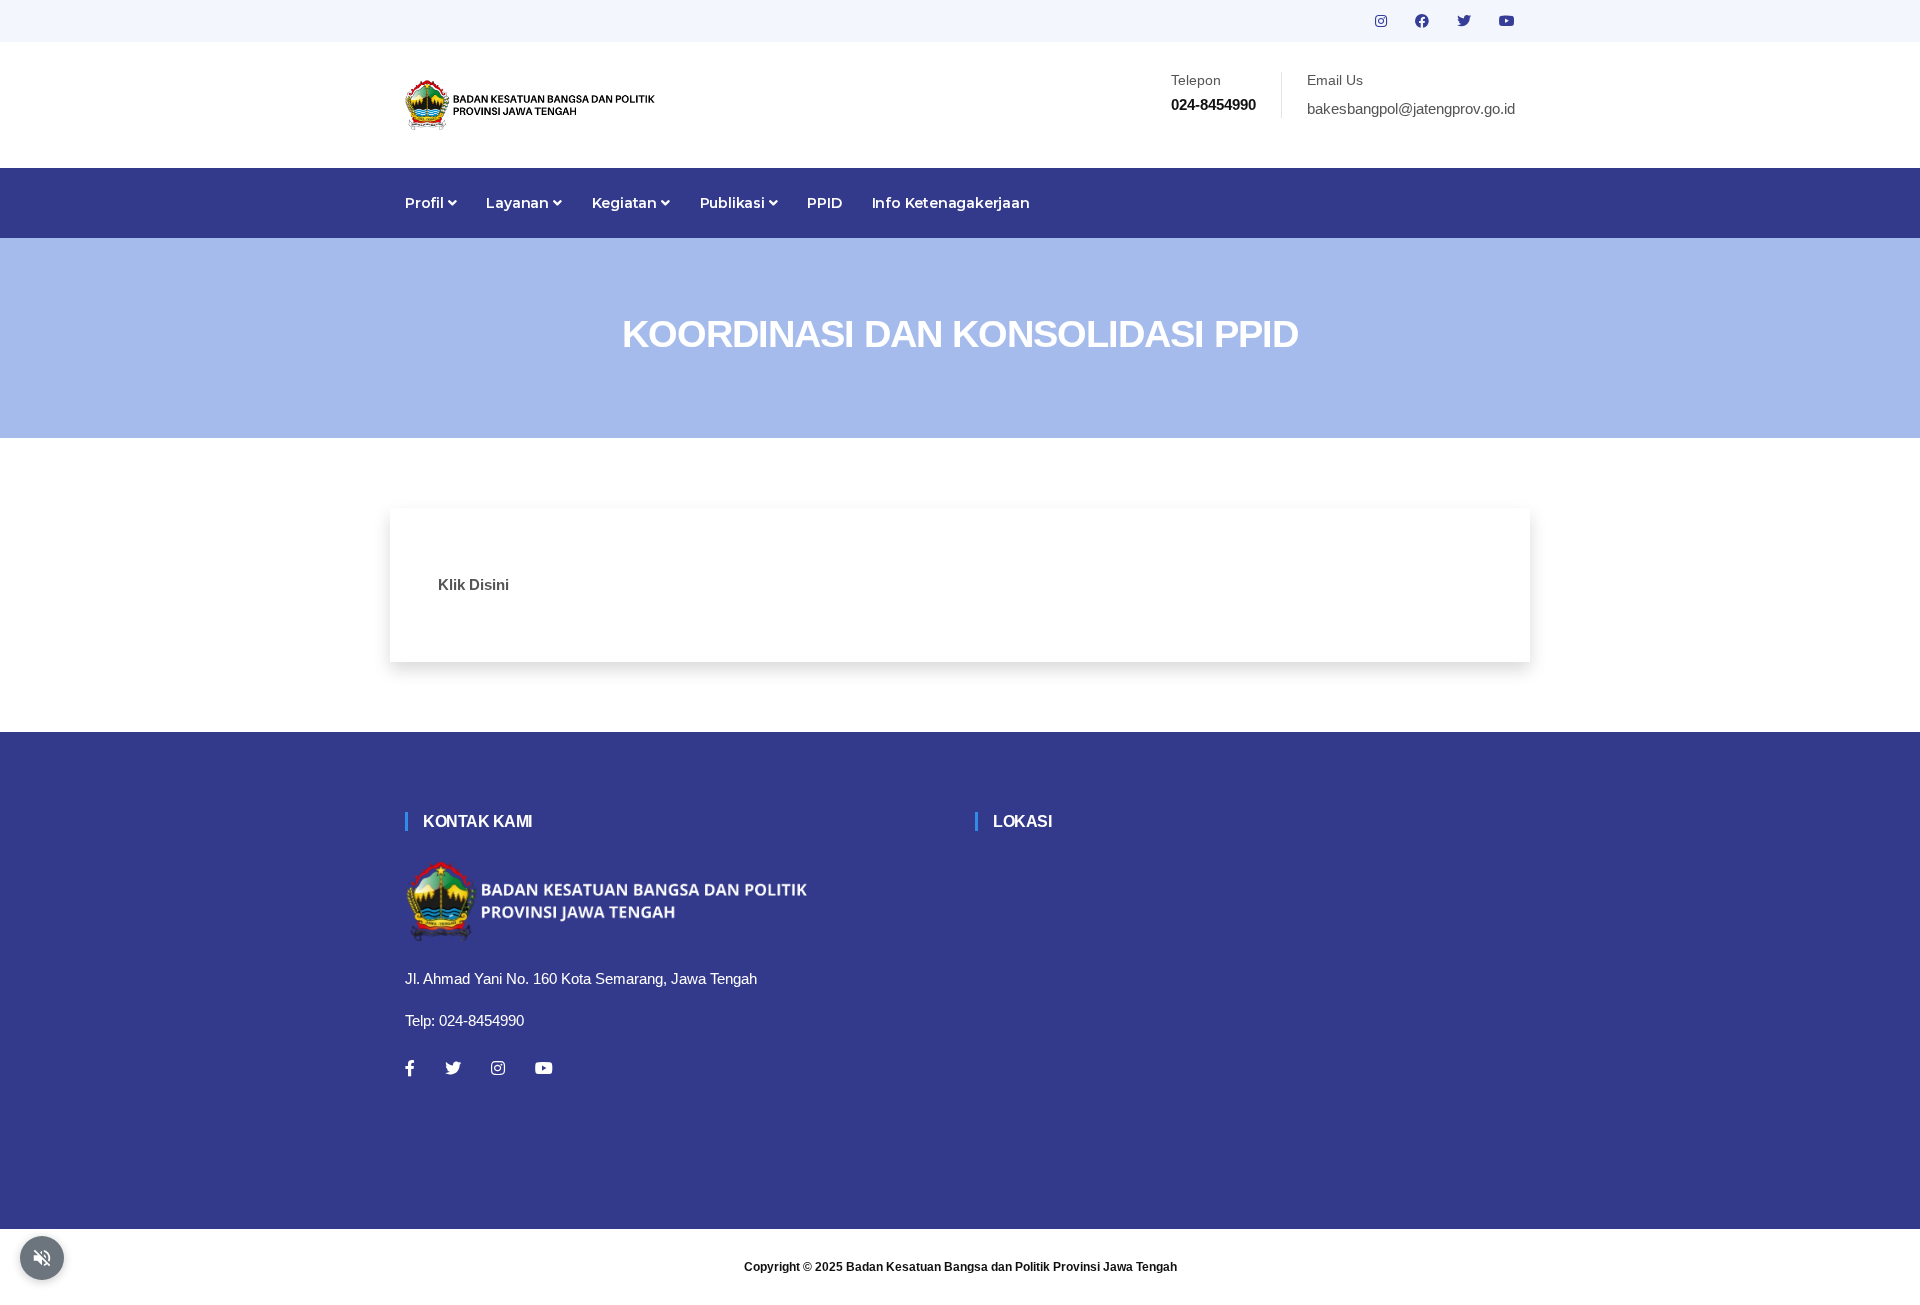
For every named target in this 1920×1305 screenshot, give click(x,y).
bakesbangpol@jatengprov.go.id (1411, 108)
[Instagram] (498, 1068)
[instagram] (1383, 21)
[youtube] (1507, 21)
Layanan (519, 203)
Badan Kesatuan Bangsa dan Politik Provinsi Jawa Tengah (1011, 1267)
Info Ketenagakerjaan (951, 203)
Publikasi (734, 203)
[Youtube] (544, 1068)
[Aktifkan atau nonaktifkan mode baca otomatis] (42, 1258)
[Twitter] (453, 1068)
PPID (824, 203)
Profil (426, 203)
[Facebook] (410, 1068)
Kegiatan (626, 203)
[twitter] (1466, 21)
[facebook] (1424, 21)
